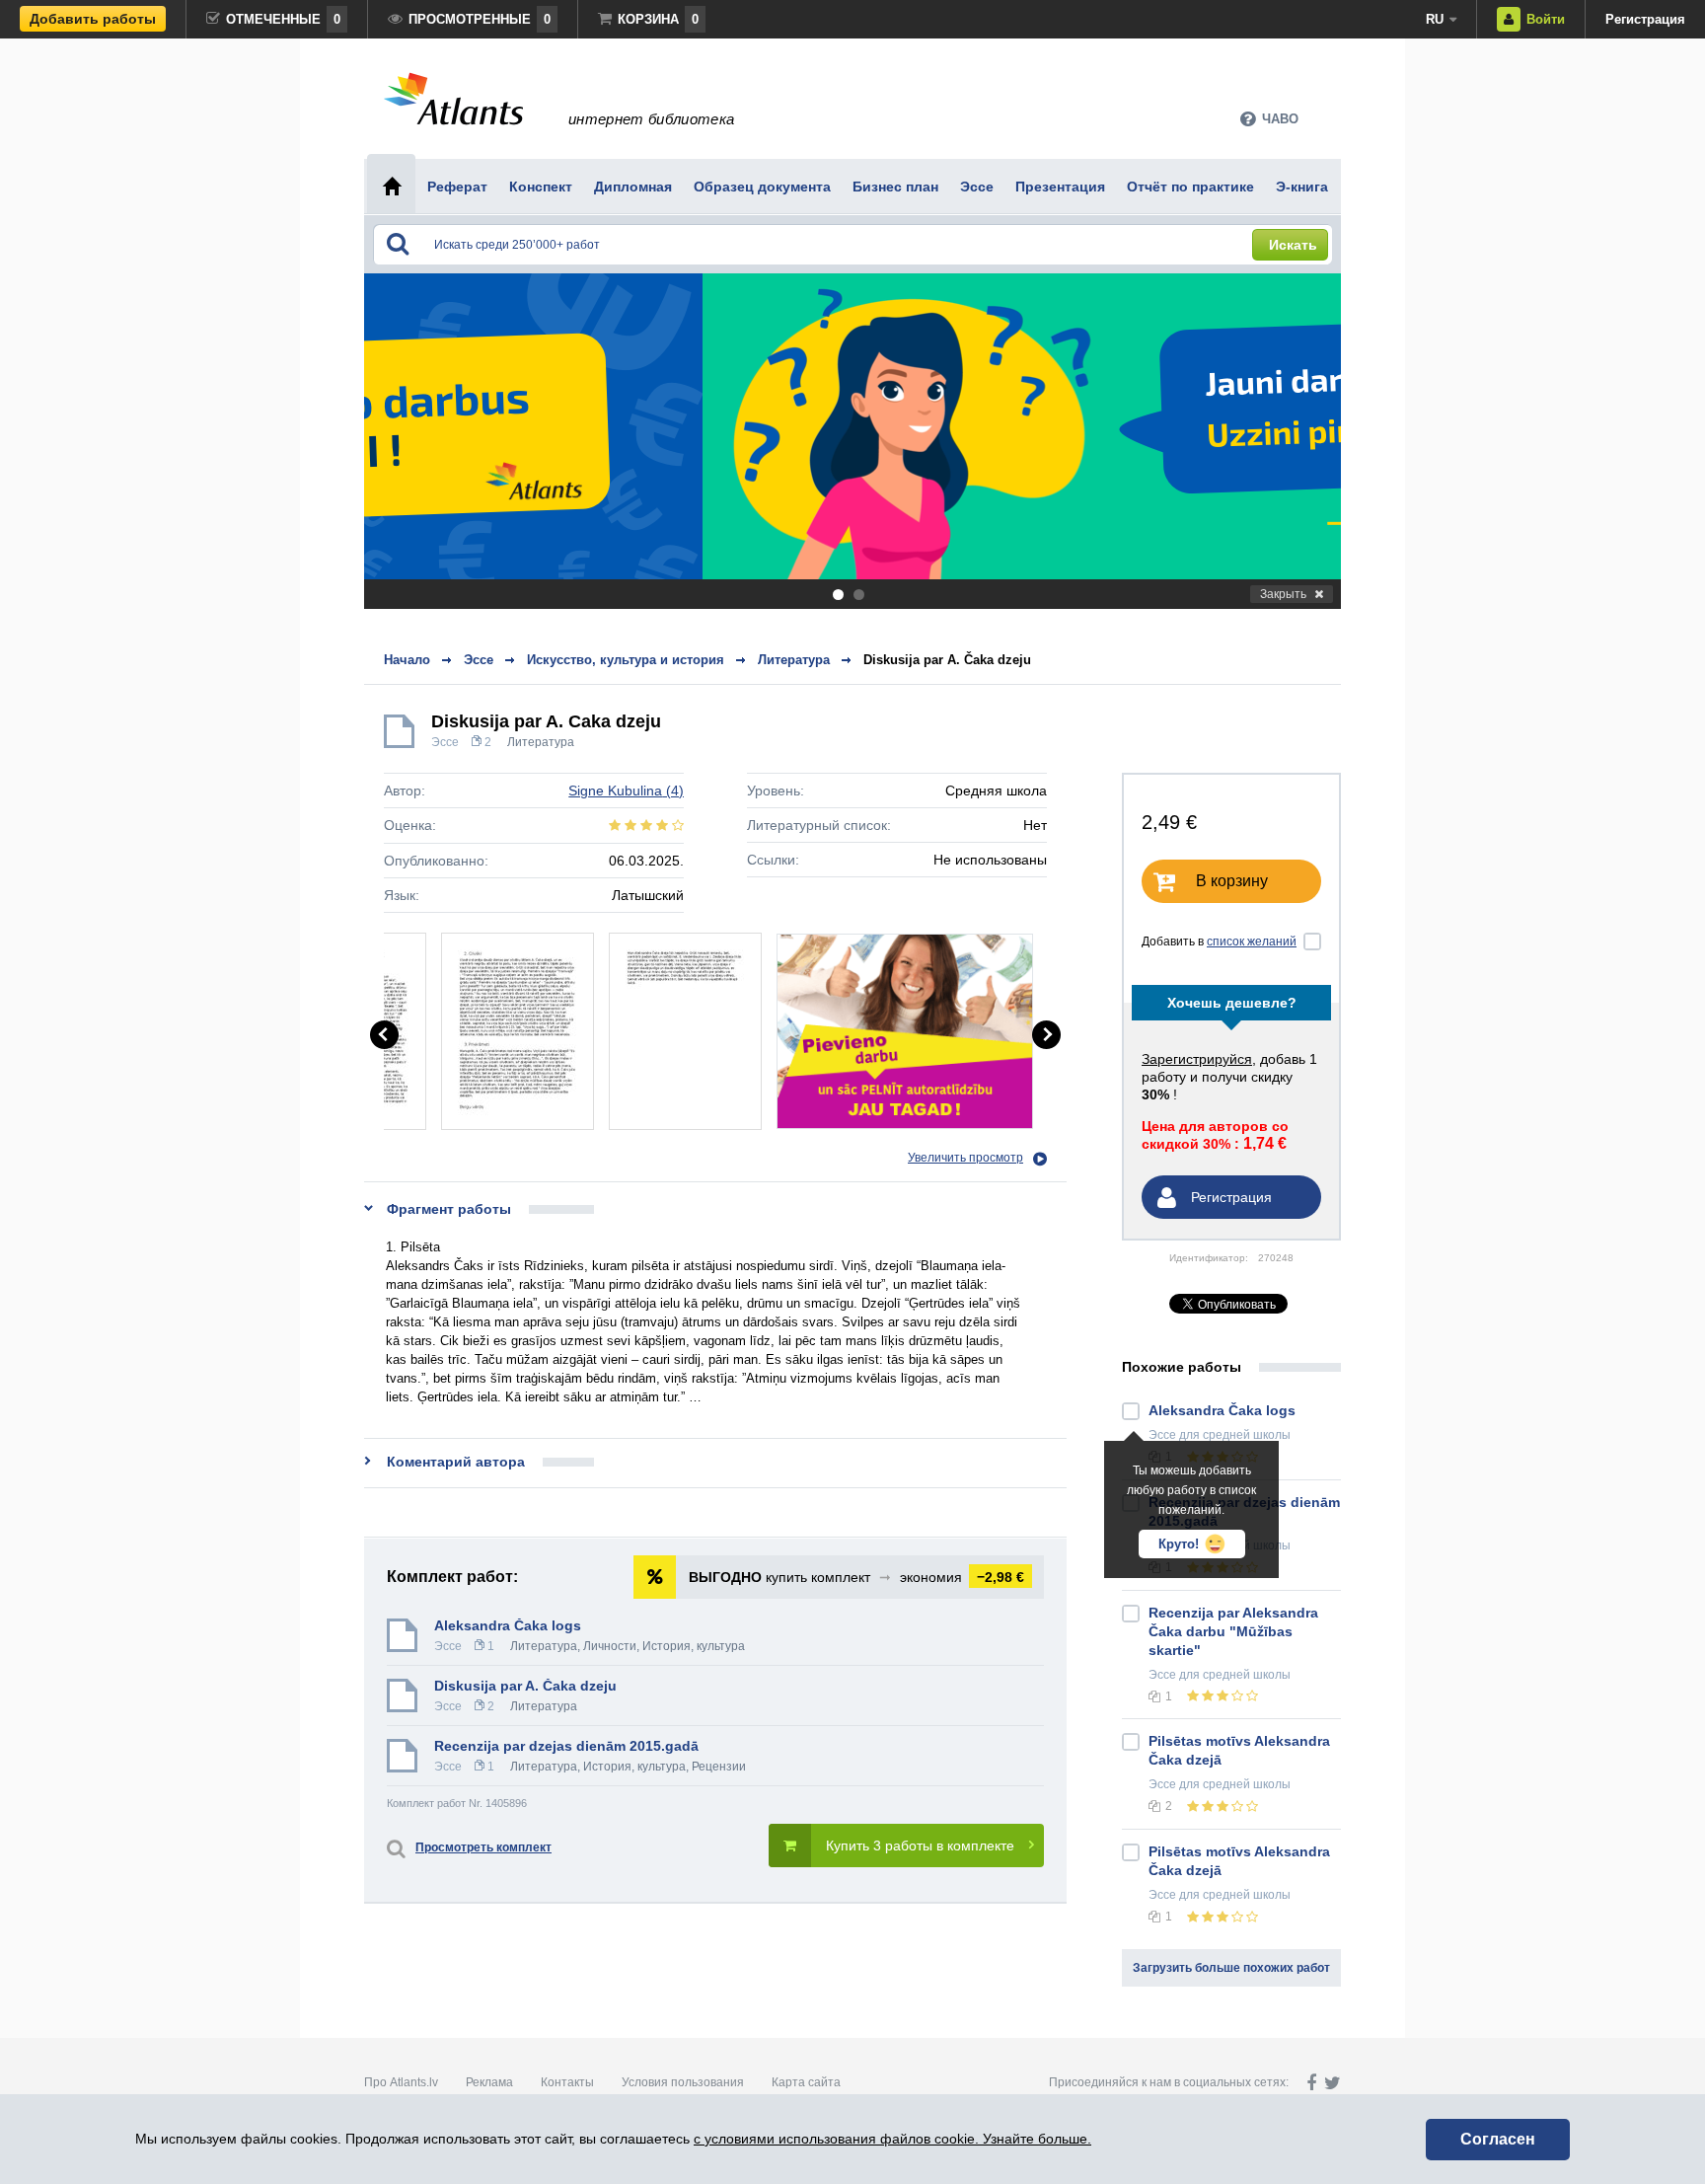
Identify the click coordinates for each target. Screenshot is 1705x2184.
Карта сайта (806, 2082)
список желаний (1252, 941)
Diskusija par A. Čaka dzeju (947, 660)
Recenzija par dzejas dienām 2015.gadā (566, 1746)
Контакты (567, 2082)
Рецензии (719, 1767)
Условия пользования (683, 2082)
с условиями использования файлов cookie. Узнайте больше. (892, 2139)
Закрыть (1283, 594)
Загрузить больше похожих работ (1231, 1968)
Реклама (489, 2082)
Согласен (1498, 2139)
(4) (626, 791)
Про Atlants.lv (401, 2082)
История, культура (694, 1646)
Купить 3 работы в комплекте (920, 1845)
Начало (407, 660)
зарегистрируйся (1197, 1059)
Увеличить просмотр (965, 1158)
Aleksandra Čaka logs (508, 1625)
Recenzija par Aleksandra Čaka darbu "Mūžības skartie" (1233, 1631)
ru (1435, 19)
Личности (610, 1646)
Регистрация (1645, 19)
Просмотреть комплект (483, 1847)
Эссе (445, 742)
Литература (541, 742)
